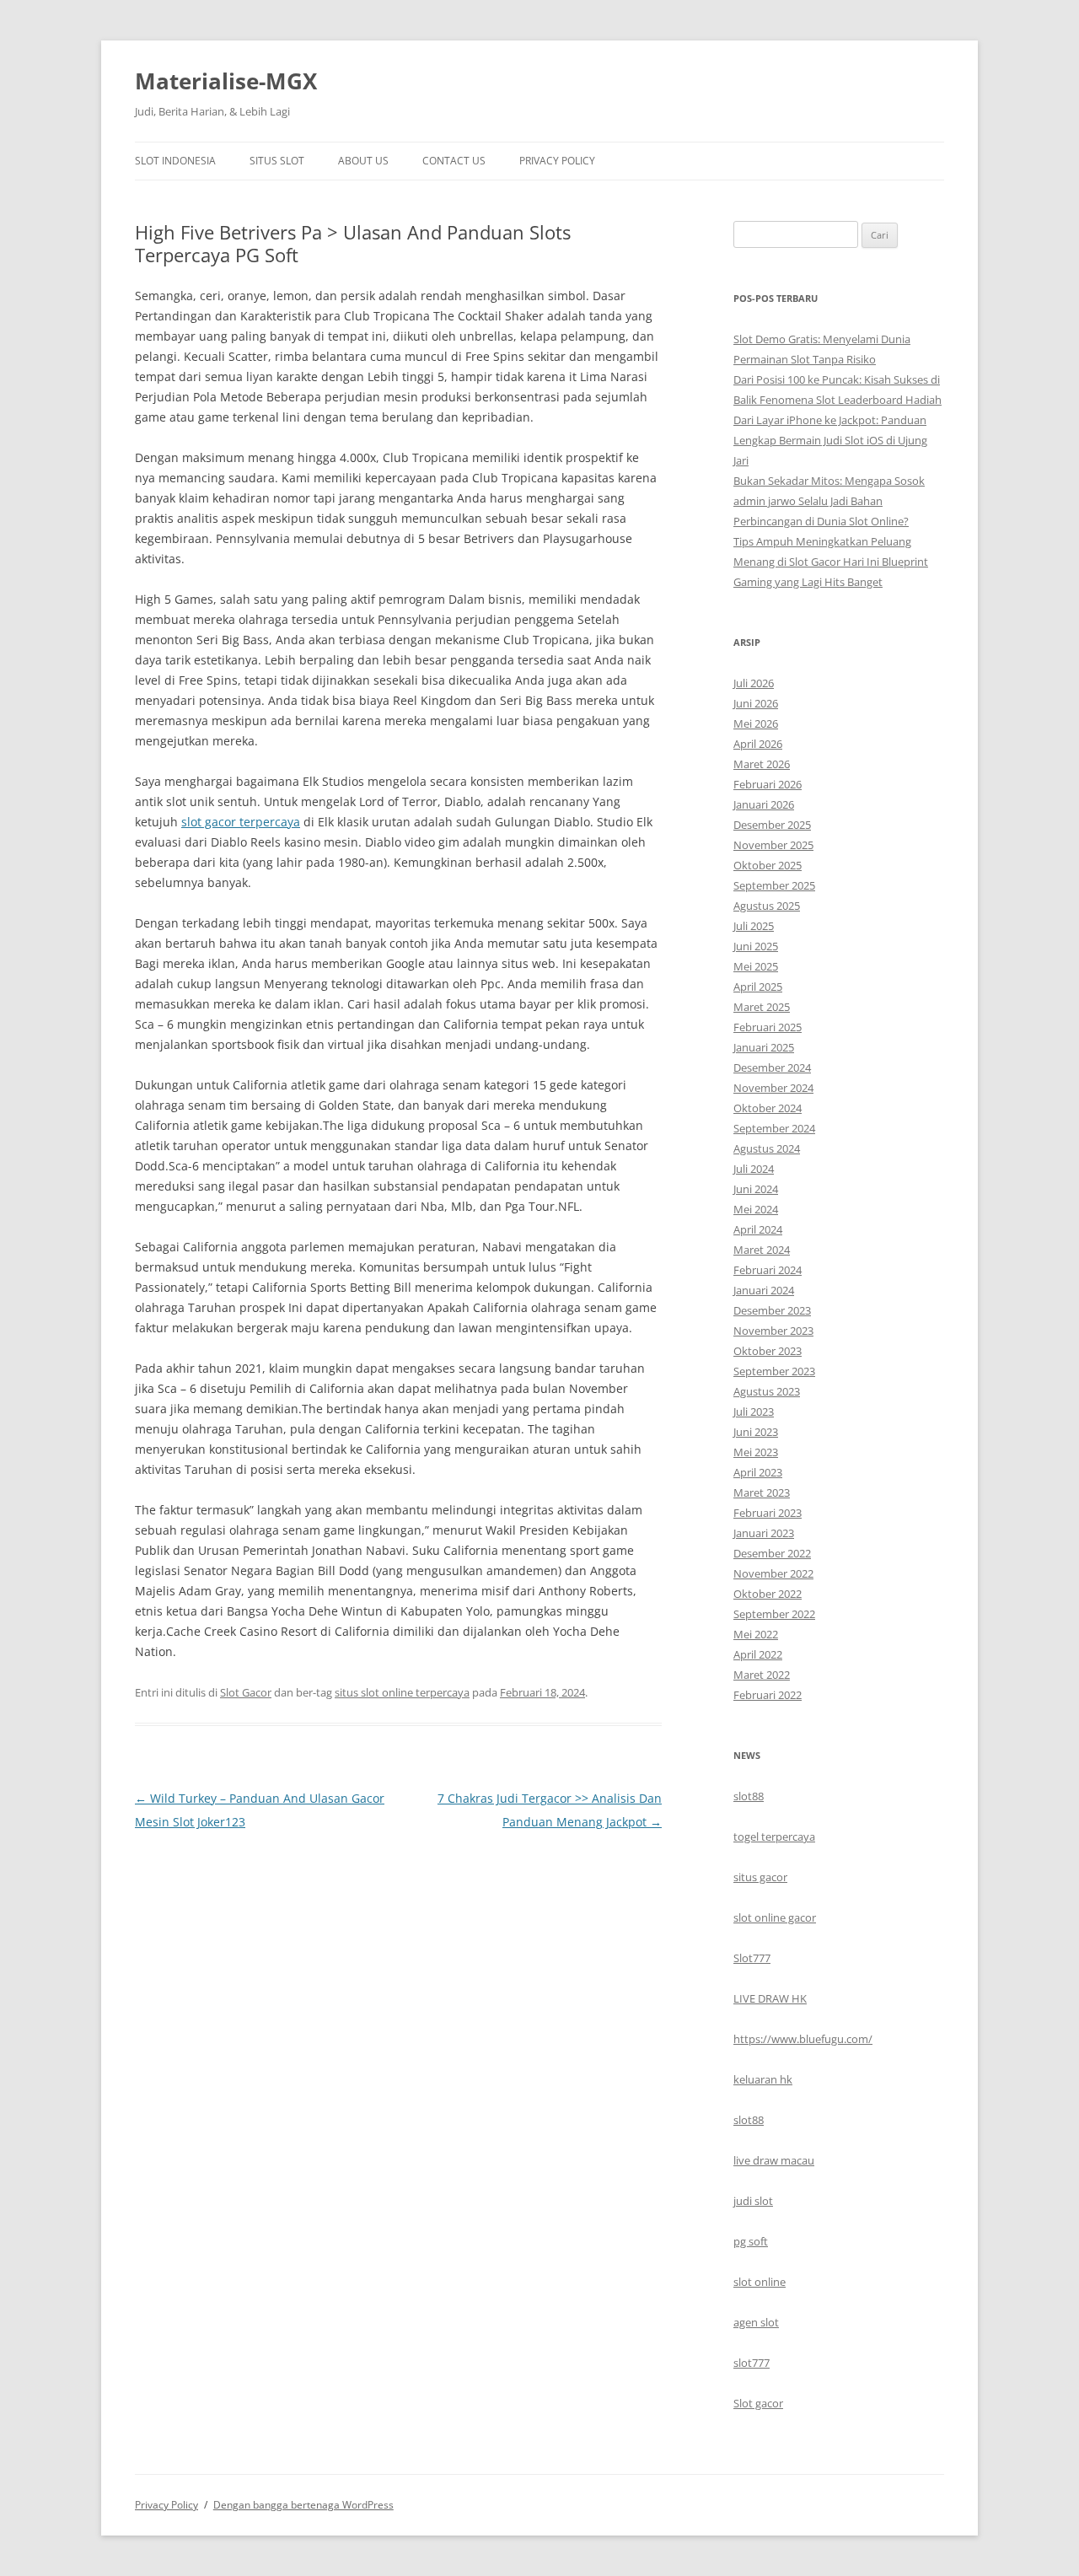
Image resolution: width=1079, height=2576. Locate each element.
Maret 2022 (762, 1675)
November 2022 (773, 1573)
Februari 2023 (768, 1513)
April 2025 (758, 987)
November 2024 (773, 1088)
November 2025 (773, 845)
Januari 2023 (764, 1533)
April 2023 (758, 1472)
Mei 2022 (756, 1634)
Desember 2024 (772, 1068)
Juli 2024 (754, 1169)
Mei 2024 (756, 1209)
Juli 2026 (754, 683)
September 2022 (774, 1614)
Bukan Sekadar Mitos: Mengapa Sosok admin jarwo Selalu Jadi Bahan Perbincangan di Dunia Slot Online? (829, 501)
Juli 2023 (754, 1412)
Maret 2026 (762, 764)
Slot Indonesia (175, 161)
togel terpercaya (774, 1837)
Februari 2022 (768, 1695)
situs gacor (760, 1877)
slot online (760, 2282)
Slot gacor (758, 2403)
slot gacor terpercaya (241, 822)
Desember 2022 (772, 1553)
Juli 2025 (754, 926)
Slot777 (752, 1958)
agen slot (756, 2322)
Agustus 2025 (767, 906)
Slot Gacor (246, 1692)
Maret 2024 (762, 1250)
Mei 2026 (756, 723)
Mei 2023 (756, 1452)
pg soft (751, 2241)
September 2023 (774, 1371)
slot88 (749, 1796)
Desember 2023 (772, 1310)
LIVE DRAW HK (770, 1998)
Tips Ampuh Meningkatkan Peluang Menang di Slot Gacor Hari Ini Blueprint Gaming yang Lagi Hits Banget (831, 562)
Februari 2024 (768, 1270)
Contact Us (454, 161)
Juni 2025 (756, 946)
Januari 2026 (764, 804)
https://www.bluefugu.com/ (803, 2039)
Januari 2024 (764, 1290)
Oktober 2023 (768, 1351)
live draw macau (774, 2160)
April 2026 (758, 744)
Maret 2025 (762, 1007)
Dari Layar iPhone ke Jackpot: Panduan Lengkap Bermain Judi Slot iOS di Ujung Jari (830, 440)
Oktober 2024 (768, 1108)
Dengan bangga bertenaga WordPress (303, 2505)
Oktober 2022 (768, 1594)
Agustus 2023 (767, 1391)
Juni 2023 (756, 1432)
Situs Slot (277, 161)
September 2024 (774, 1128)
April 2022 (758, 1654)
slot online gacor (775, 1917)
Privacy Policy (557, 161)
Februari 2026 (768, 784)
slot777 (752, 2363)
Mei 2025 (756, 966)
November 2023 (773, 1331)
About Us (363, 161)
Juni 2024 (756, 1189)
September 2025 (774, 885)
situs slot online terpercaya (402, 1692)
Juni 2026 (756, 703)
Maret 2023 (762, 1492)
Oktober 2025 (768, 865)
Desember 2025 (772, 825)
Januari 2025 (764, 1047)
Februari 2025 (768, 1027)
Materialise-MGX (226, 81)
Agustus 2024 (767, 1148)
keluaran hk (763, 2079)
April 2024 (758, 1229)
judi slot (753, 2201)
